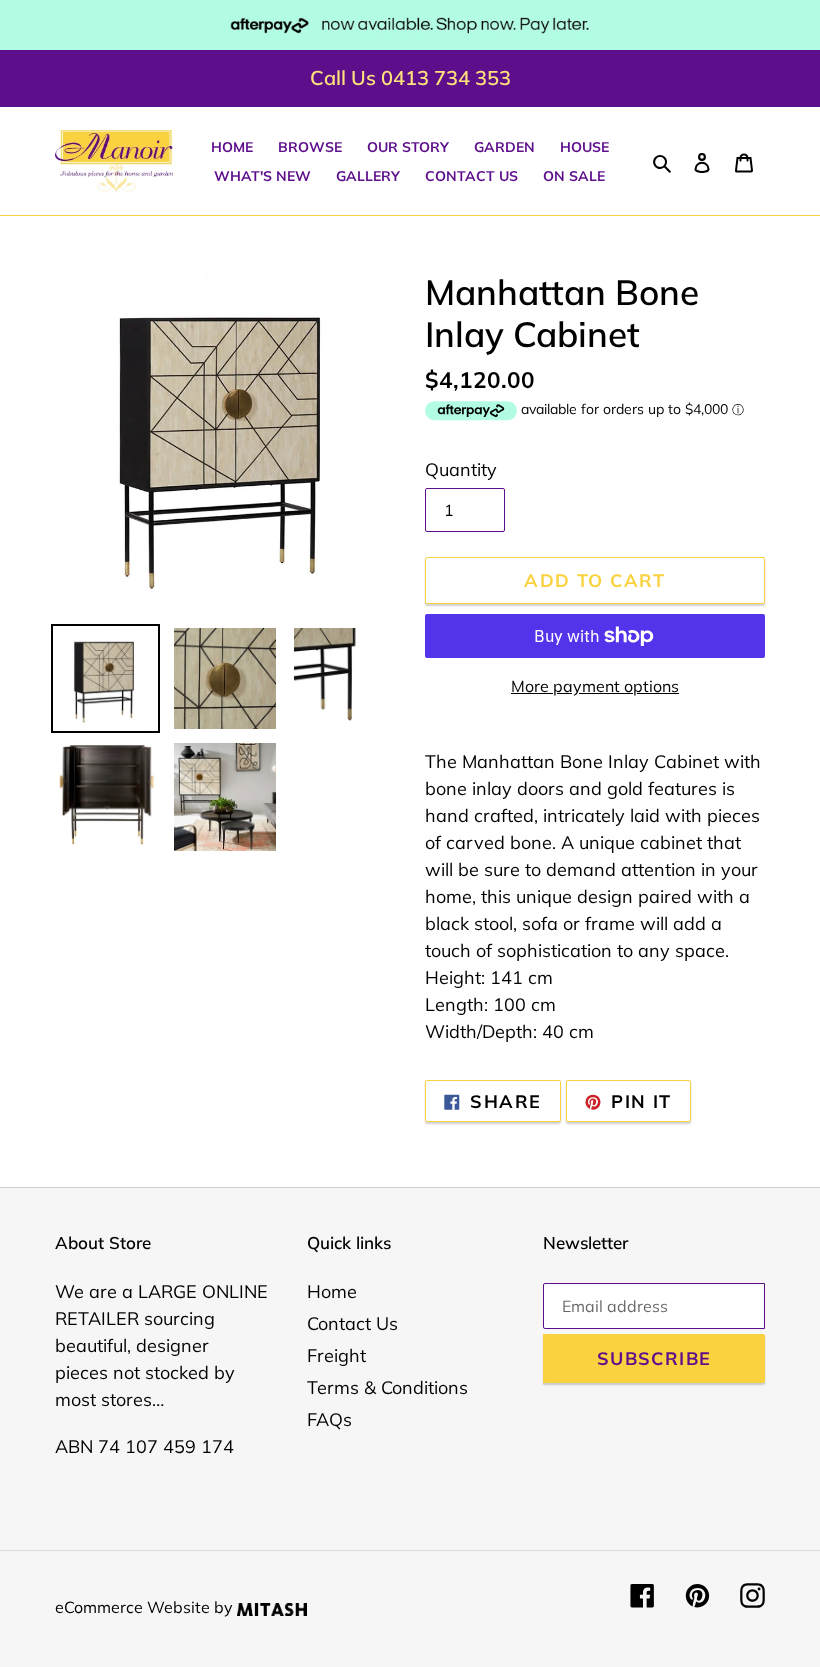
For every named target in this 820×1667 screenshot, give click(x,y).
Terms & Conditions (387, 1387)
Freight (336, 1355)
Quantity (461, 469)
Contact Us (352, 1323)
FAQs (329, 1419)
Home (332, 1291)
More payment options (595, 686)
